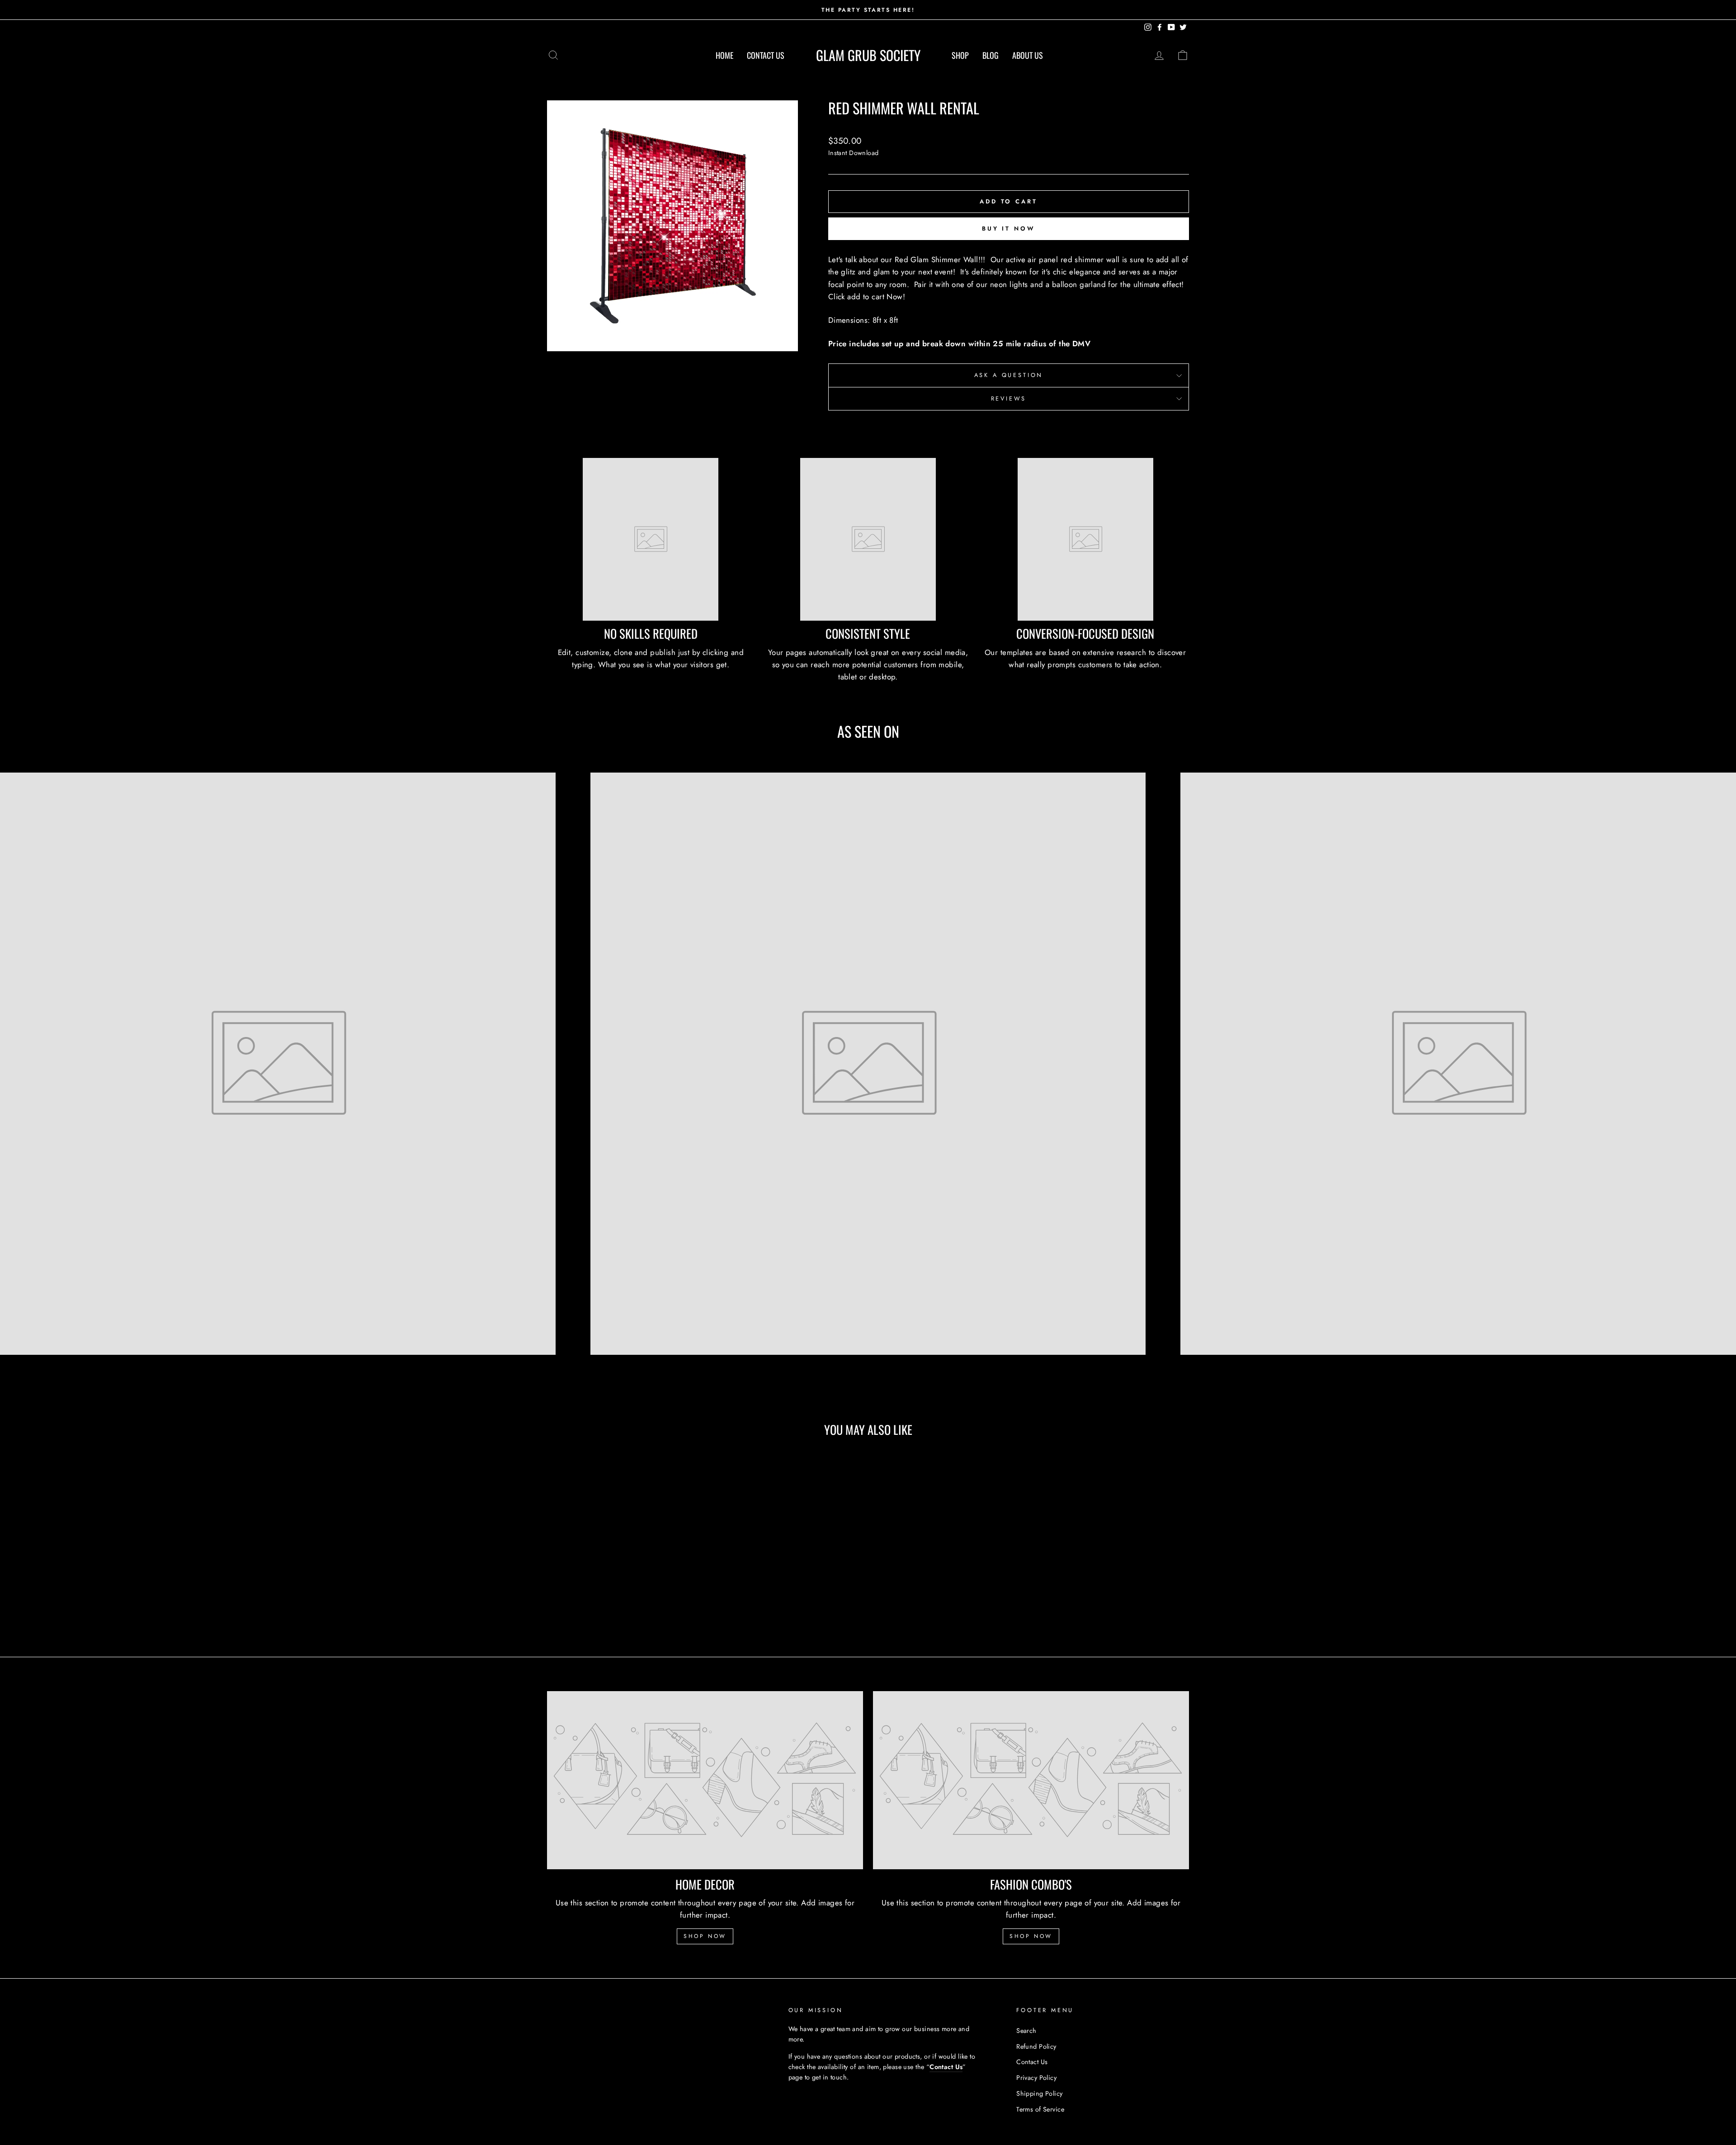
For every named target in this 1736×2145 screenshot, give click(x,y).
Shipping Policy (1039, 2093)
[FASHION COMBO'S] (1031, 1780)
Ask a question (1009, 375)
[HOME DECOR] (705, 1780)
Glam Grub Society (868, 55)
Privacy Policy (1036, 2078)
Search (1026, 2031)
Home (724, 55)
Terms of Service (1040, 2109)
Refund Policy (1036, 2046)
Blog (991, 55)
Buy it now (1009, 229)
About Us (1028, 55)
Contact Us (766, 55)
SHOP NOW (705, 1936)
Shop (960, 55)
